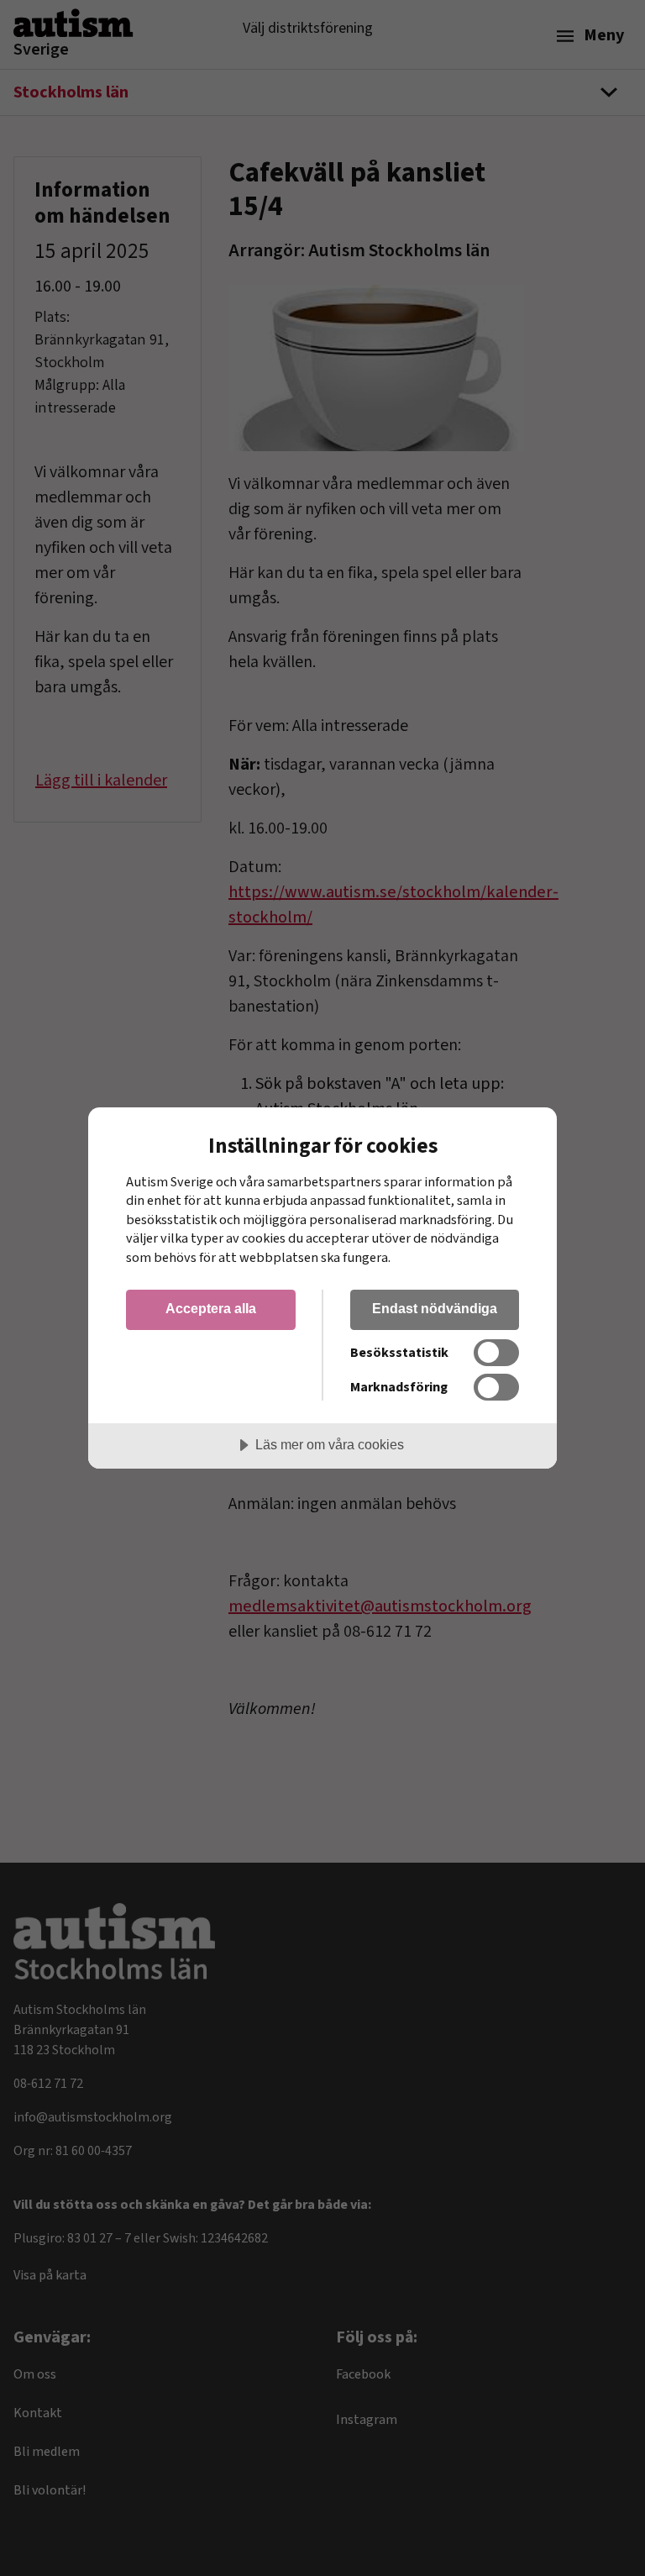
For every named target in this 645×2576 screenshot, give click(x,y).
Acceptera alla (211, 1308)
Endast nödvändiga (435, 1308)
